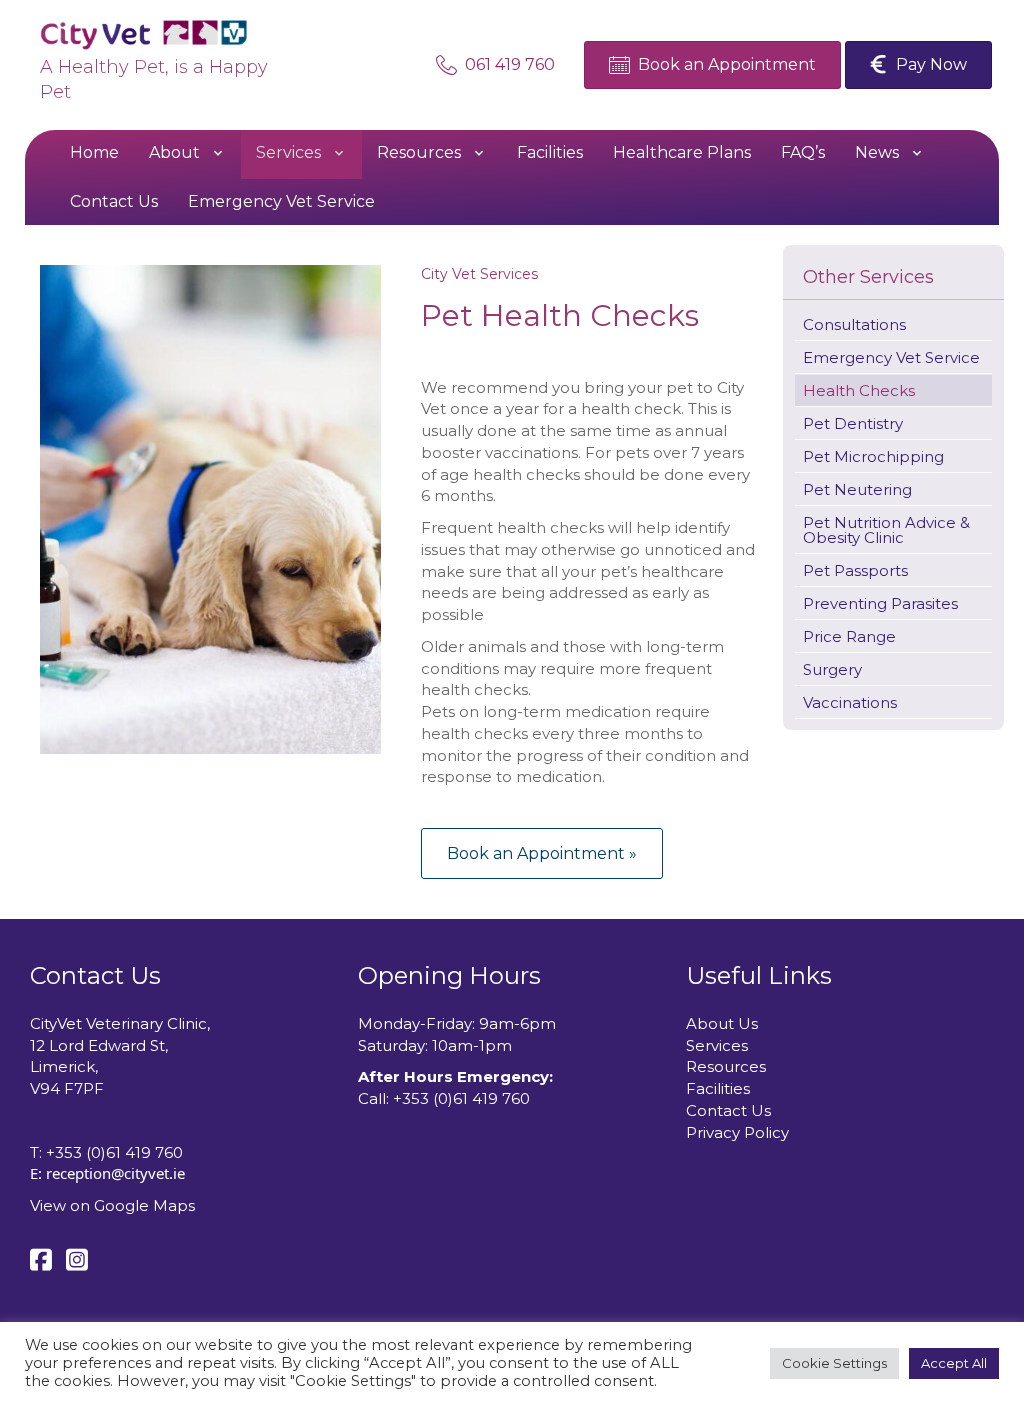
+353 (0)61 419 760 (114, 1152)
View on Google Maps (112, 1205)
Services (717, 1045)
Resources (726, 1066)
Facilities (718, 1088)
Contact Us (728, 1110)
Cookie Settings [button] (834, 1363)
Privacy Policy (737, 1132)
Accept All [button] (954, 1363)
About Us (722, 1023)
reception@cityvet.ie (115, 1173)
